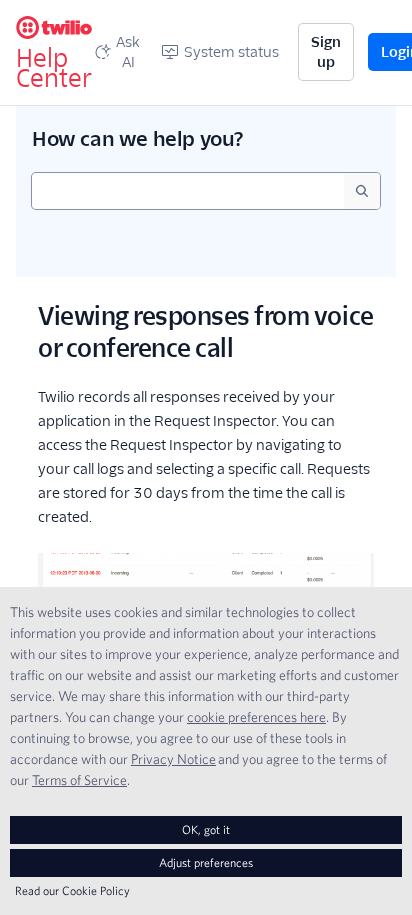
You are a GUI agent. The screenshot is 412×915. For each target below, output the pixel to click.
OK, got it (206, 829)
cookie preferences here (256, 717)
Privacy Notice (173, 759)
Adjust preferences (206, 862)
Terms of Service (79, 780)
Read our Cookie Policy (72, 890)
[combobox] (188, 191)
